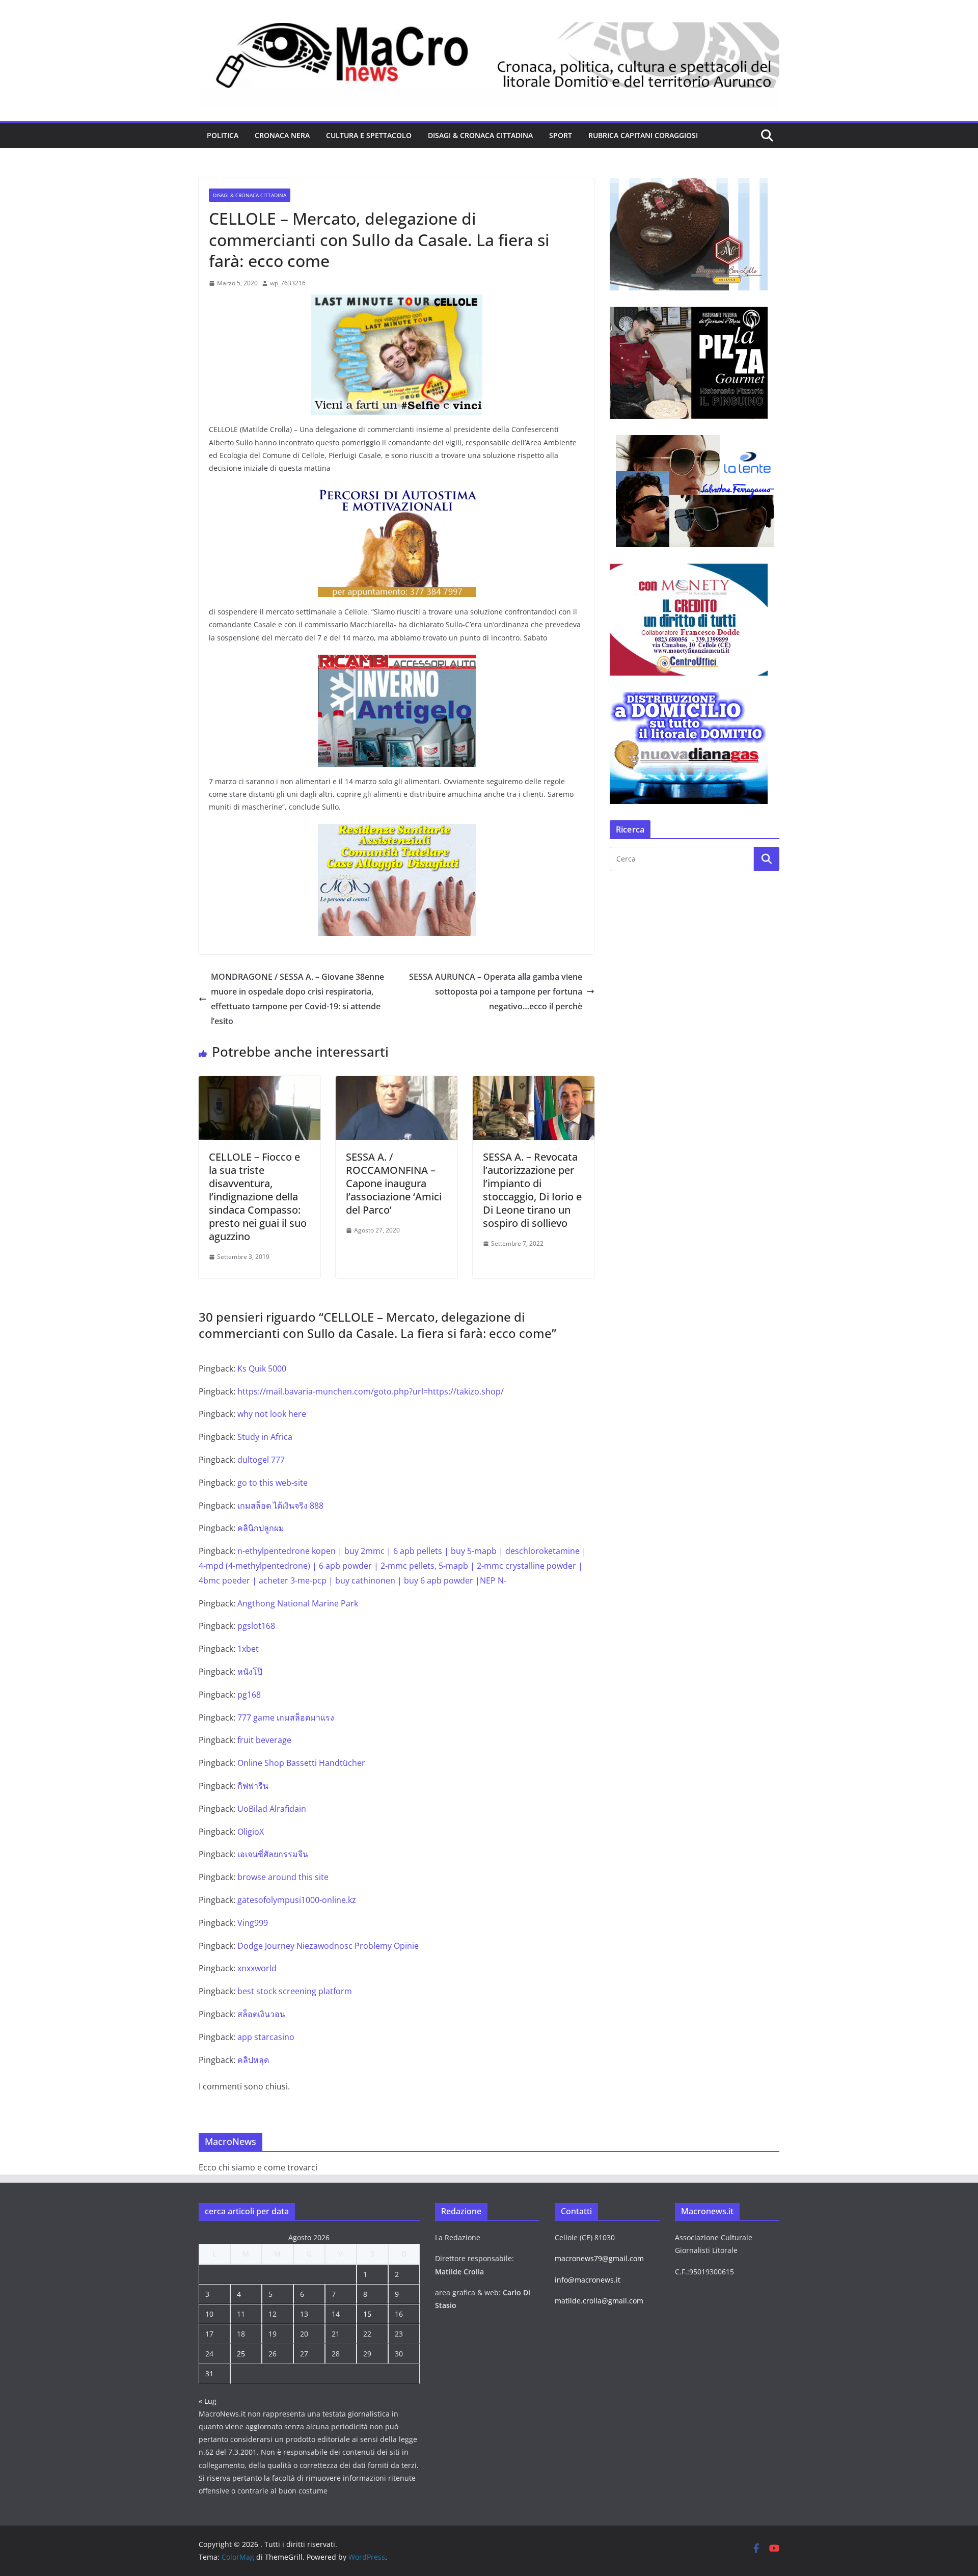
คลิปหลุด (253, 2060)
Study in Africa (265, 1437)
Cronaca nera (282, 135)
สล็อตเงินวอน (261, 2014)
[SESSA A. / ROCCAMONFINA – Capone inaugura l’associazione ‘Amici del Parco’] (397, 1083)
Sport (561, 135)
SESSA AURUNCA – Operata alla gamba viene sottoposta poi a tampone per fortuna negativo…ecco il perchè (496, 991)
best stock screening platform (295, 1991)
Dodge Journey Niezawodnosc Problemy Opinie (328, 1946)
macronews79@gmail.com (599, 2258)
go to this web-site (273, 1483)
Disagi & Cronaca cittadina (480, 135)
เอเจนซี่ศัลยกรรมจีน (273, 1854)
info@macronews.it (588, 2280)
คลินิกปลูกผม (261, 1528)
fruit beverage (264, 1740)
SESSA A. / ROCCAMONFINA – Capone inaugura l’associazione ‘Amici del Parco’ (394, 1183)
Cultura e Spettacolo (369, 135)
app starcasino (266, 2037)
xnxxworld (257, 1968)
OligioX (251, 1832)
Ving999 (253, 1923)
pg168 (249, 1695)
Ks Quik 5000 (262, 1369)
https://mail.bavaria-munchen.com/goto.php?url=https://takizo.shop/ (371, 1391)
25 (241, 2354)
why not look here (272, 1414)
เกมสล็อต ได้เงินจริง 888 (280, 1506)
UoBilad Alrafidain (272, 1809)
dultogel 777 (261, 1460)
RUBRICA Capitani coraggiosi (643, 135)
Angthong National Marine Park (298, 1603)
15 (367, 2314)
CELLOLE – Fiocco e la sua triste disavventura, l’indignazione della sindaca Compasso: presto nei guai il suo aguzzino (258, 1197)
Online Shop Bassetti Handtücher (301, 1763)
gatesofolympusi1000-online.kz (297, 1900)
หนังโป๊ (250, 1672)
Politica (223, 135)
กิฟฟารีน (253, 1786)
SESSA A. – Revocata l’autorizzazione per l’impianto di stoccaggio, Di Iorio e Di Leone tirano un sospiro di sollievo (532, 1190)
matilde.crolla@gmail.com (599, 2301)
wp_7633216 (288, 283)
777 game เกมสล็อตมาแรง (286, 1718)
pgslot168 (256, 1626)
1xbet (248, 1649)
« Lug (208, 2401)
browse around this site (283, 1877)
